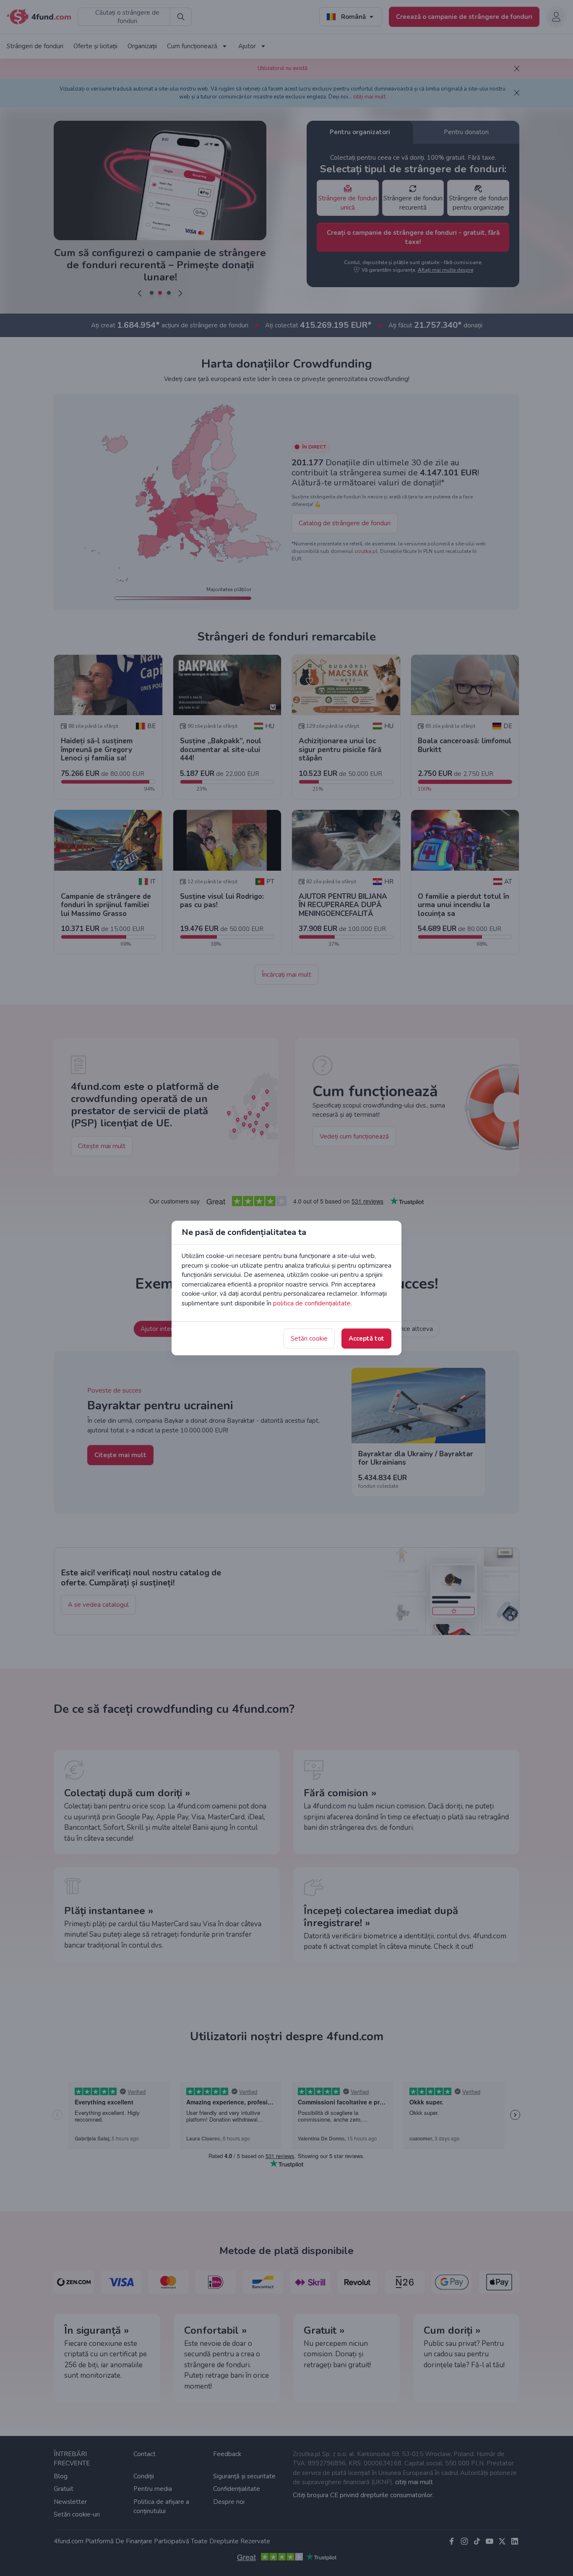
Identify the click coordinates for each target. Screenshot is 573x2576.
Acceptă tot (366, 1339)
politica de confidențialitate (312, 1303)
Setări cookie (309, 1339)
